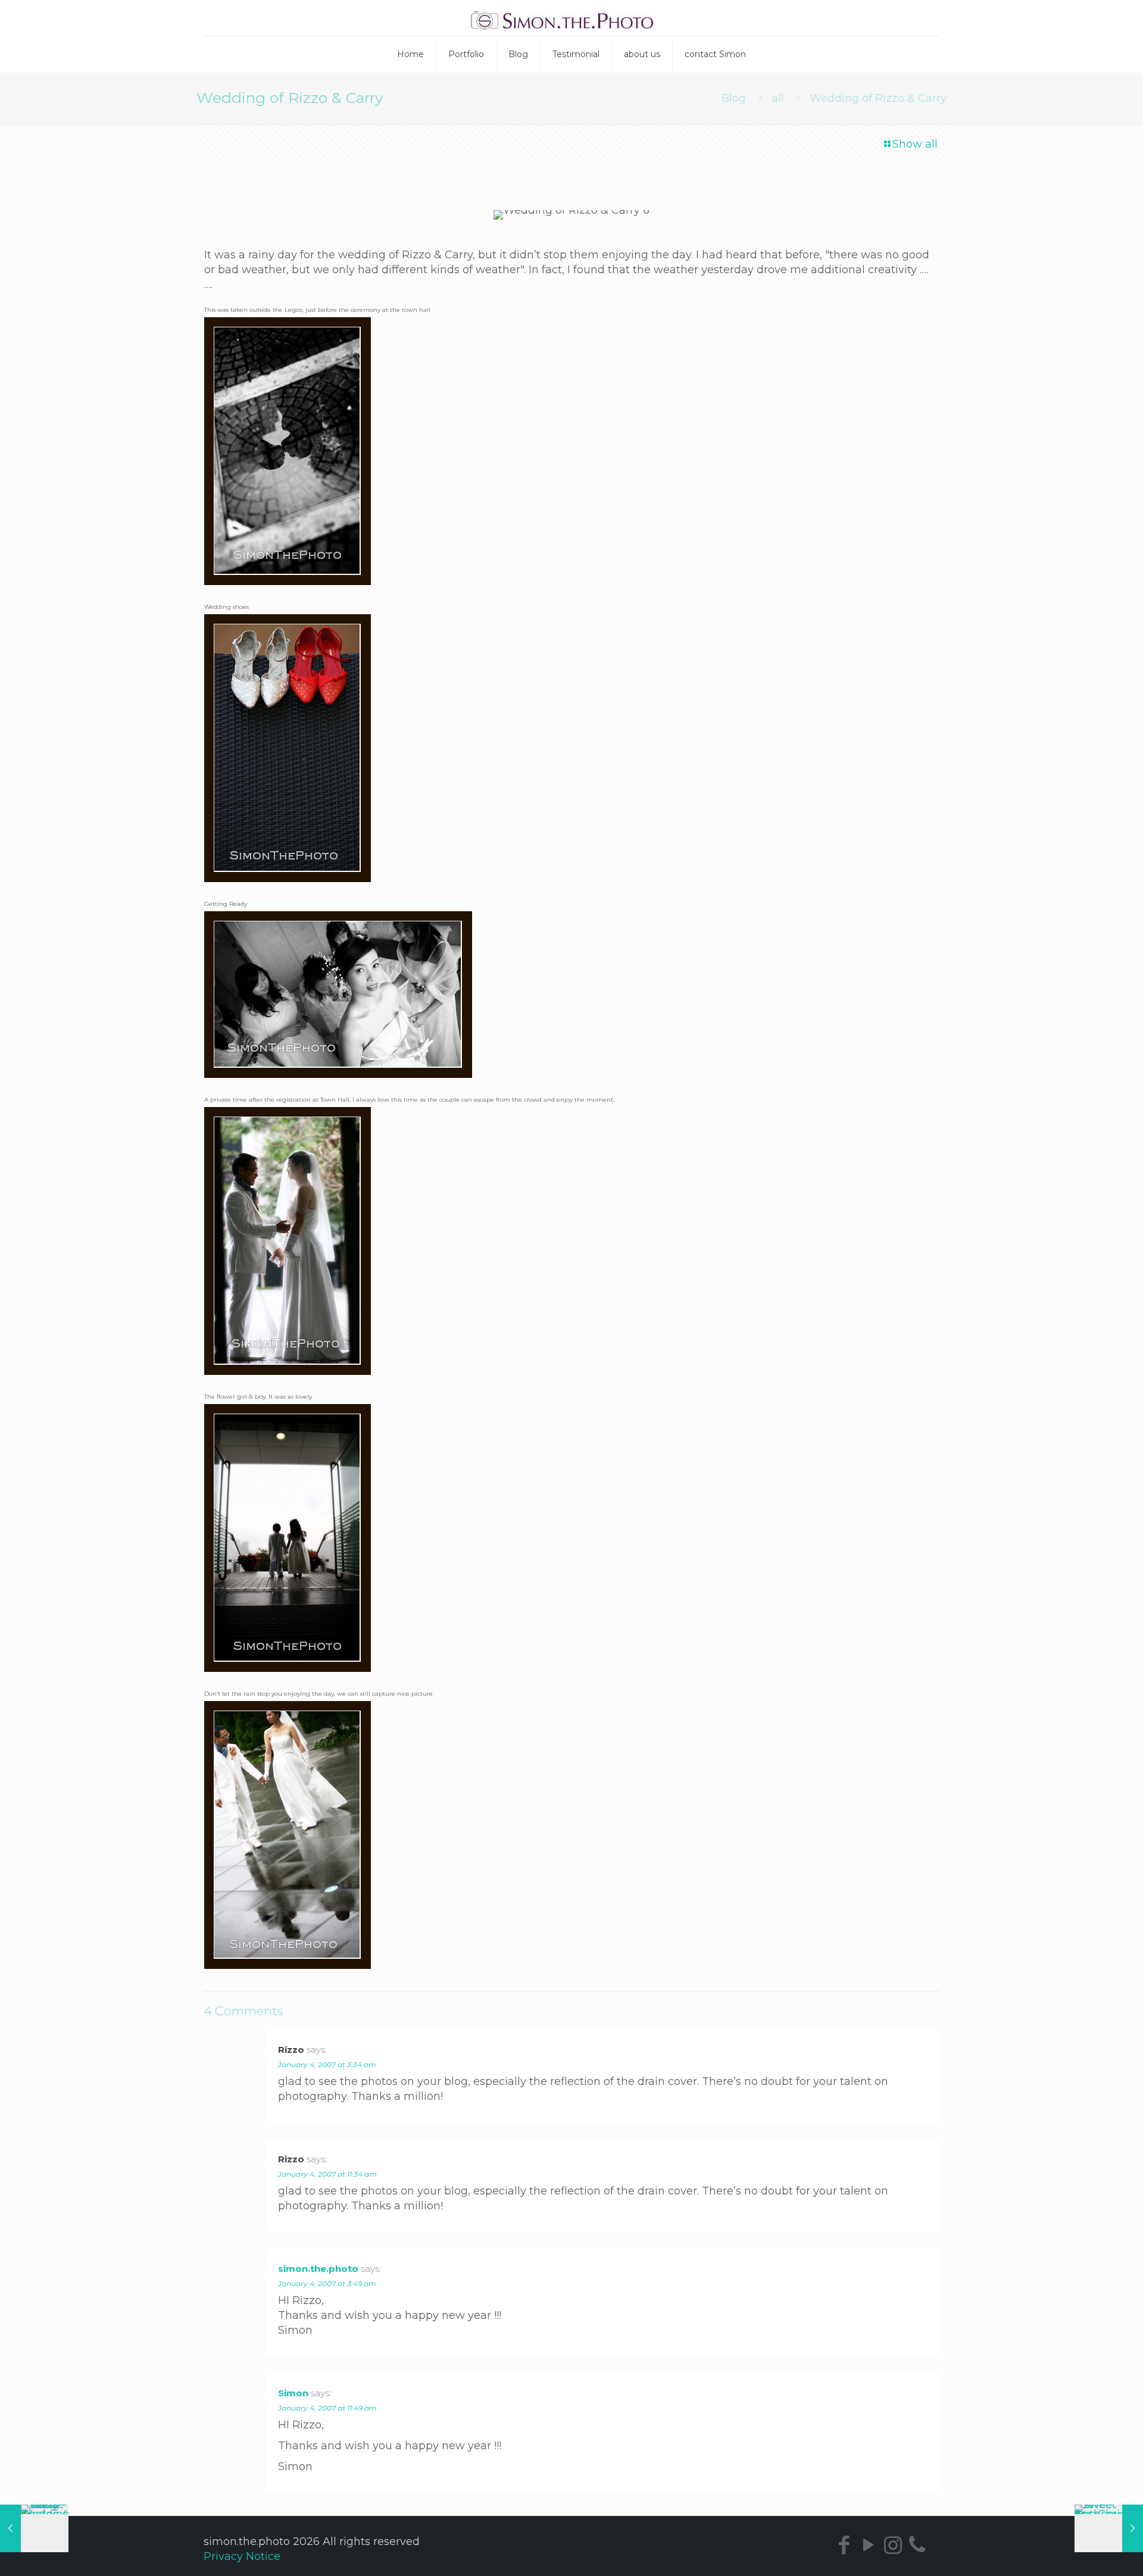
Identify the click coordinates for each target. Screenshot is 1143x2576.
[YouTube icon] (868, 2545)
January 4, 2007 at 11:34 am (327, 2174)
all (778, 98)
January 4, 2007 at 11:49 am (327, 2408)
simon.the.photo (318, 2269)
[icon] (917, 2545)
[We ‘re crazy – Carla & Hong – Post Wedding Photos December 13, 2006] (34, 2528)
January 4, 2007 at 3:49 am (327, 2283)
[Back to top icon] (1093, 2557)
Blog (734, 98)
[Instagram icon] (893, 2545)
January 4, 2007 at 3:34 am (327, 2064)
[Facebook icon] (844, 2545)
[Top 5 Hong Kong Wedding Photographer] (572, 18)
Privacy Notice (242, 2556)
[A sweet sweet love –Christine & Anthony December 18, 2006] (1109, 2528)
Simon (293, 2393)
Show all (915, 144)
